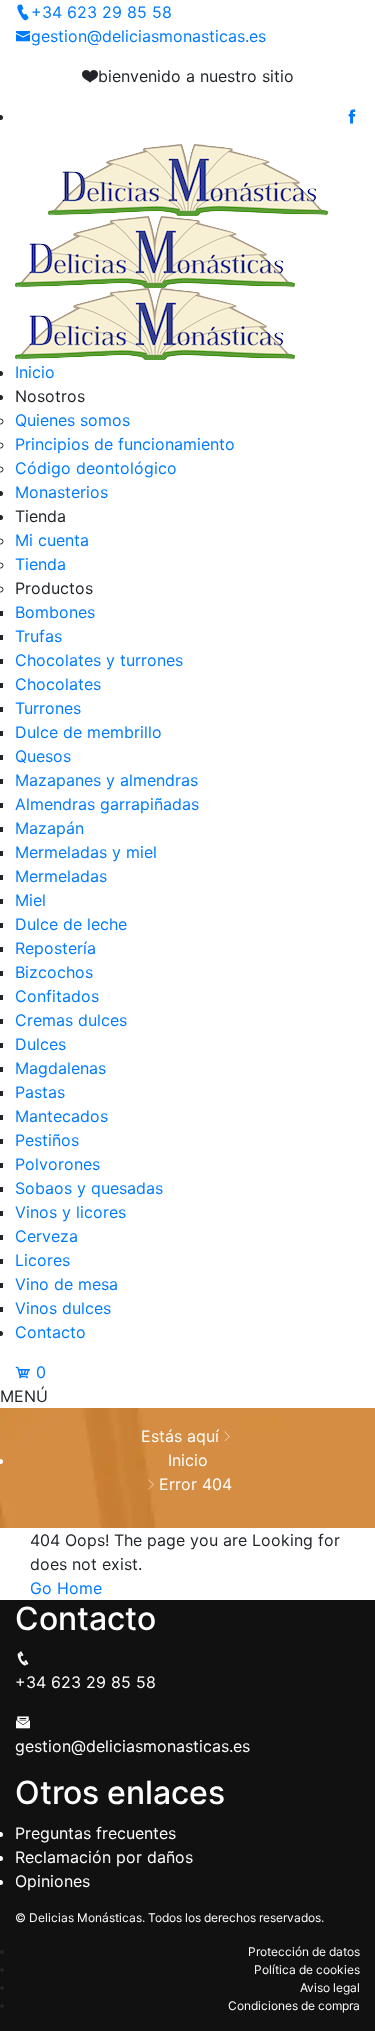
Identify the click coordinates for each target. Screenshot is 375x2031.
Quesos (43, 756)
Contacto (50, 1332)
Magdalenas (60, 1068)
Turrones (48, 708)
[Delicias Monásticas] (188, 178)
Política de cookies (307, 1969)
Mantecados (61, 1116)
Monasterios (61, 492)
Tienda (40, 564)
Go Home (66, 1588)
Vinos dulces (63, 1308)
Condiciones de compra (294, 2005)
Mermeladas (61, 876)
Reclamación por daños (104, 1857)
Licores (42, 1260)
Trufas (38, 636)
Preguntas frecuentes (95, 1833)
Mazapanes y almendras (106, 780)
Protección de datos (304, 1951)
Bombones (55, 612)
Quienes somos (72, 420)
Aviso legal (330, 1987)
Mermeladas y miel (86, 852)
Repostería (55, 948)
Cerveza (46, 1236)
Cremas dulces (71, 1020)
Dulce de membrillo (88, 732)
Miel (30, 900)
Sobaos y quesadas (89, 1188)
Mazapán (49, 828)
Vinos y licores (70, 1212)
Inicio (35, 372)
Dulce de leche (71, 924)
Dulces (40, 1044)
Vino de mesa (66, 1284)
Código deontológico (96, 468)
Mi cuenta (52, 540)
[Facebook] (352, 116)
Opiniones (52, 1881)
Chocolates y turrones (99, 660)
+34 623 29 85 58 (101, 12)
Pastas (40, 1092)
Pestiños (47, 1140)
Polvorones (57, 1164)
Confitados (57, 996)
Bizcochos (54, 972)
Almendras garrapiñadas (107, 804)
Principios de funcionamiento (125, 444)
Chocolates (58, 684)
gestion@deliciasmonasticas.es (148, 36)
